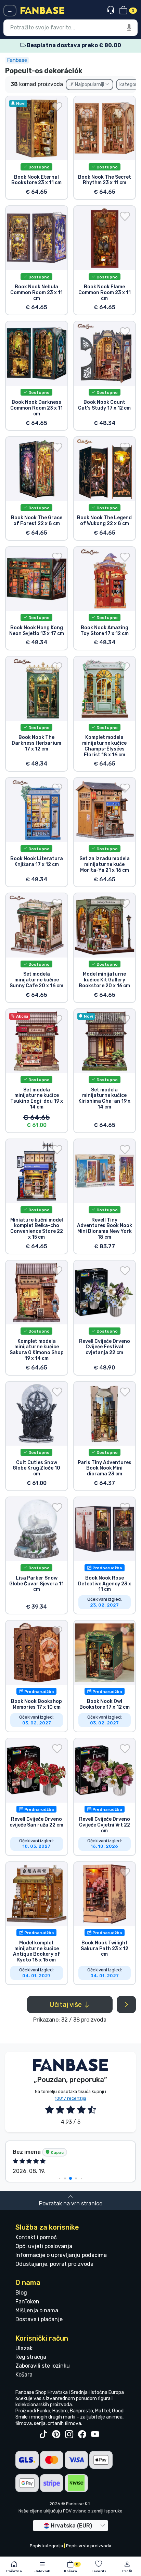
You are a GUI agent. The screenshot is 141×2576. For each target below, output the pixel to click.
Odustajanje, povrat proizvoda (54, 2264)
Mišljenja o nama (37, 2310)
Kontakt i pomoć (36, 2237)
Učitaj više (66, 2005)
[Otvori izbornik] (10, 11)
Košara (24, 2375)
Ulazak (24, 2348)
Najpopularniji (89, 85)
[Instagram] (69, 2435)
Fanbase (17, 60)
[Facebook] (82, 2435)
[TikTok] (43, 2435)
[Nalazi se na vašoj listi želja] (57, 107)
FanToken (27, 2302)
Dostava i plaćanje (39, 2319)
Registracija (31, 2357)
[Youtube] (95, 2435)
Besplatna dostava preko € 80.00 (73, 45)
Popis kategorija (46, 2546)
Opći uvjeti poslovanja (44, 2246)
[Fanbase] (42, 10)
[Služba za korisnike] (111, 10)
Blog (21, 2293)
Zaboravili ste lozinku (43, 2366)
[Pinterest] (56, 2435)
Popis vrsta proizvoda (89, 2546)
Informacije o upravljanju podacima (61, 2255)
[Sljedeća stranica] (126, 2005)
